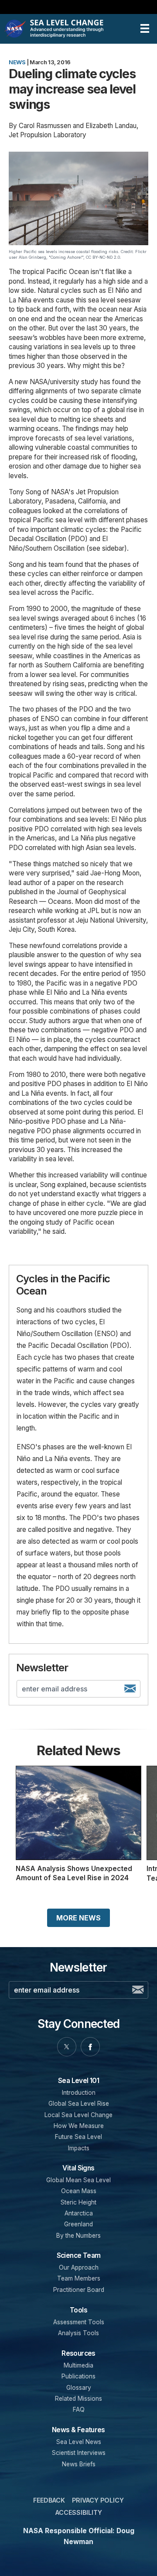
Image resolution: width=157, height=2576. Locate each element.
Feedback (49, 2500)
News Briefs (79, 2464)
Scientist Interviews (79, 2453)
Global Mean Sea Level (78, 2180)
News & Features (78, 2430)
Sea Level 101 (78, 2081)
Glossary (79, 2388)
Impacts (79, 2148)
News (17, 62)
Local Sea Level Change (78, 2115)
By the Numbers (78, 2236)
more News (78, 1918)
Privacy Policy (98, 2500)
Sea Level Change (68, 29)
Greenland (78, 2224)
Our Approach (79, 2267)
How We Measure (79, 2126)
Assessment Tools (79, 2322)
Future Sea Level (78, 2137)
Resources (78, 2353)
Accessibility (79, 2512)
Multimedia (78, 2365)
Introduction (79, 2093)
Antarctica (79, 2213)
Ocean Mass (79, 2191)
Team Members (79, 2278)
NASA (16, 29)
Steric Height (78, 2202)
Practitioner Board (79, 2290)
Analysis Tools (78, 2333)
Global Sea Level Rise (79, 2104)
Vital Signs (78, 2168)
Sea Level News (79, 2442)
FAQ (79, 2409)
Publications (78, 2376)
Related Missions (78, 2399)
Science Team (79, 2255)
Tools (78, 2310)
